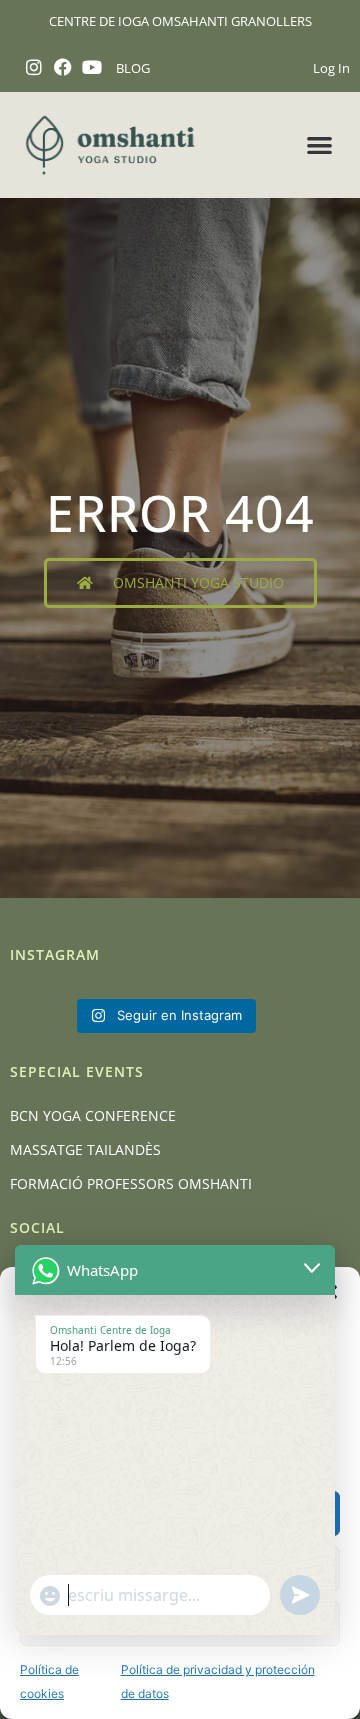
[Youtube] (92, 67)
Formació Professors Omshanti (131, 1183)
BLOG (133, 68)
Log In (331, 68)
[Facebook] (63, 67)
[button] (320, 145)
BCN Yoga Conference (93, 1115)
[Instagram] (34, 67)
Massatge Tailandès (85, 1149)
